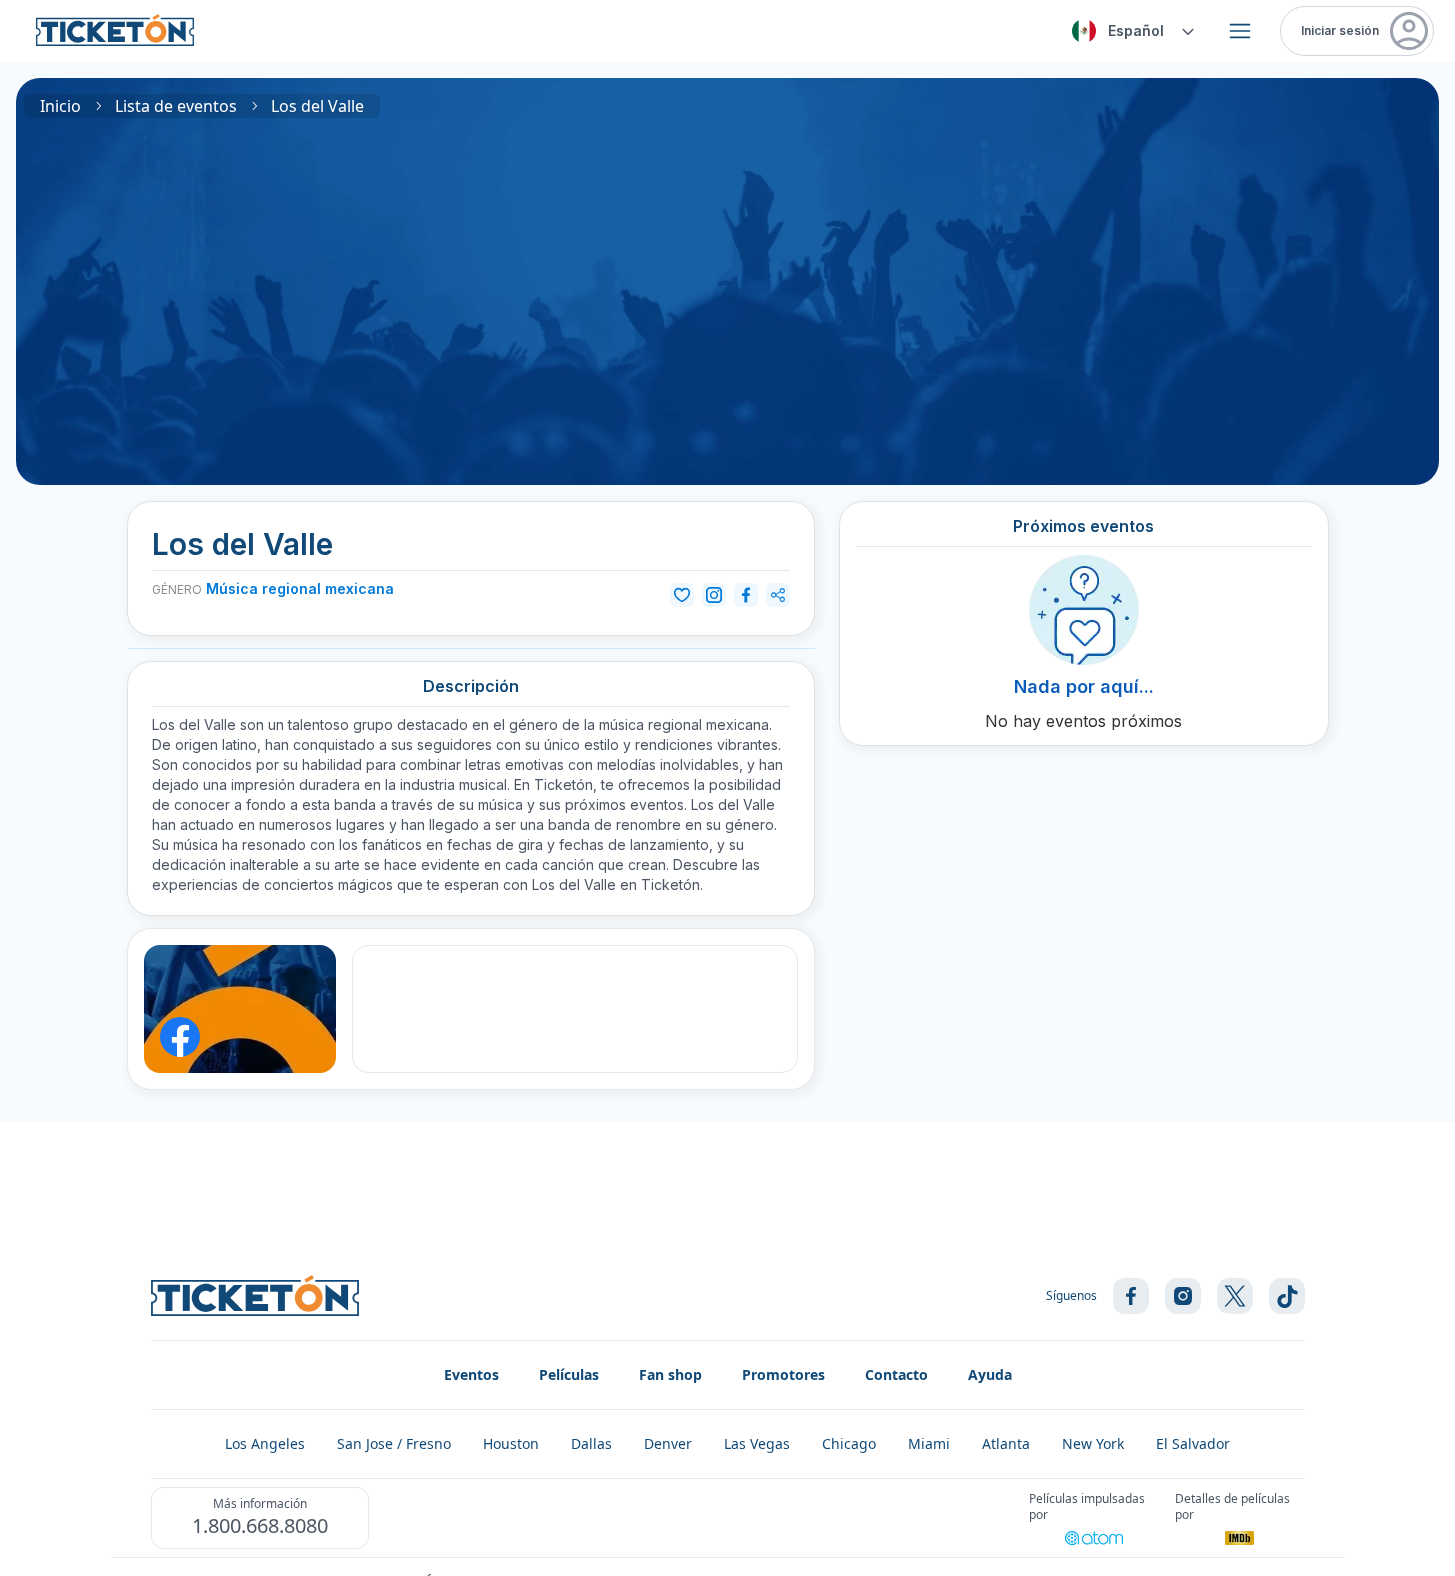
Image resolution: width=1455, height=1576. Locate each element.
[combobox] (1130, 31)
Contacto (896, 1374)
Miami (929, 1443)
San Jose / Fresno (394, 1443)
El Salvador (1193, 1443)
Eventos (471, 1374)
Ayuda (990, 1374)
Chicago (849, 1443)
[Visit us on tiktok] (1287, 1296)
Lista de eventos (176, 106)
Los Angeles (265, 1443)
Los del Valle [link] (317, 106)
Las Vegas (757, 1443)
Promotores (783, 1374)
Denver (668, 1443)
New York (1093, 1443)
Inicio (60, 106)
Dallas (591, 1443)
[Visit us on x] (1235, 1296)
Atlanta (1006, 1443)
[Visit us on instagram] (1183, 1296)
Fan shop (670, 1374)
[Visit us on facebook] (1131, 1296)
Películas (569, 1374)
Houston (511, 1443)
